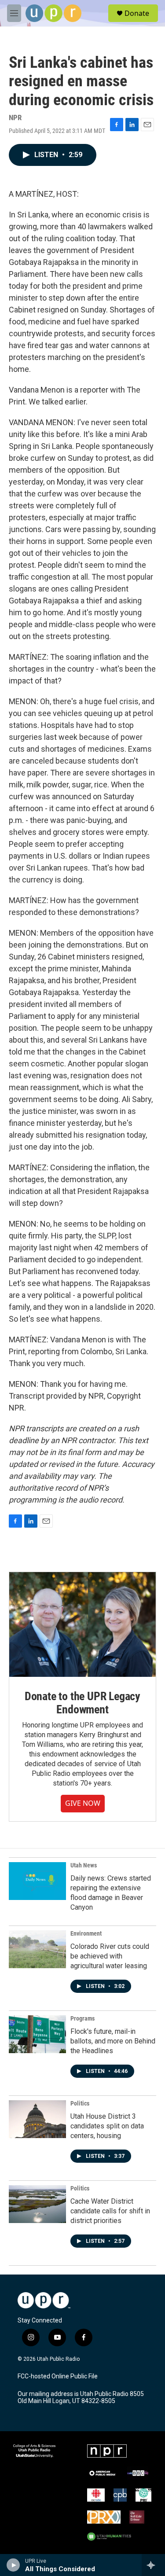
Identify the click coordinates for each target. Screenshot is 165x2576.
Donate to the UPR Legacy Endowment (82, 1703)
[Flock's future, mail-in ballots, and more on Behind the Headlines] (37, 2034)
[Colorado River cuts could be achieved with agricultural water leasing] (37, 1949)
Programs (82, 2018)
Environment (86, 1933)
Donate (137, 13)
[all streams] (153, 2565)
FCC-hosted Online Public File (58, 2376)
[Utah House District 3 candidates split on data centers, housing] (37, 2119)
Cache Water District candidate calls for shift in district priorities (110, 2211)
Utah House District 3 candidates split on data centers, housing (107, 2126)
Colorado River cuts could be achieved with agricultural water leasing (110, 1956)
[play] (13, 2565)
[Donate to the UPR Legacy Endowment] (82, 1624)
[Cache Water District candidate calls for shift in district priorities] (37, 2204)
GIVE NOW (83, 1803)
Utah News (84, 1865)
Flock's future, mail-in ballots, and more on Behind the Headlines (113, 2041)
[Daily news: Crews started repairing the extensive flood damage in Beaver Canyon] (37, 1881)
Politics (80, 2103)
